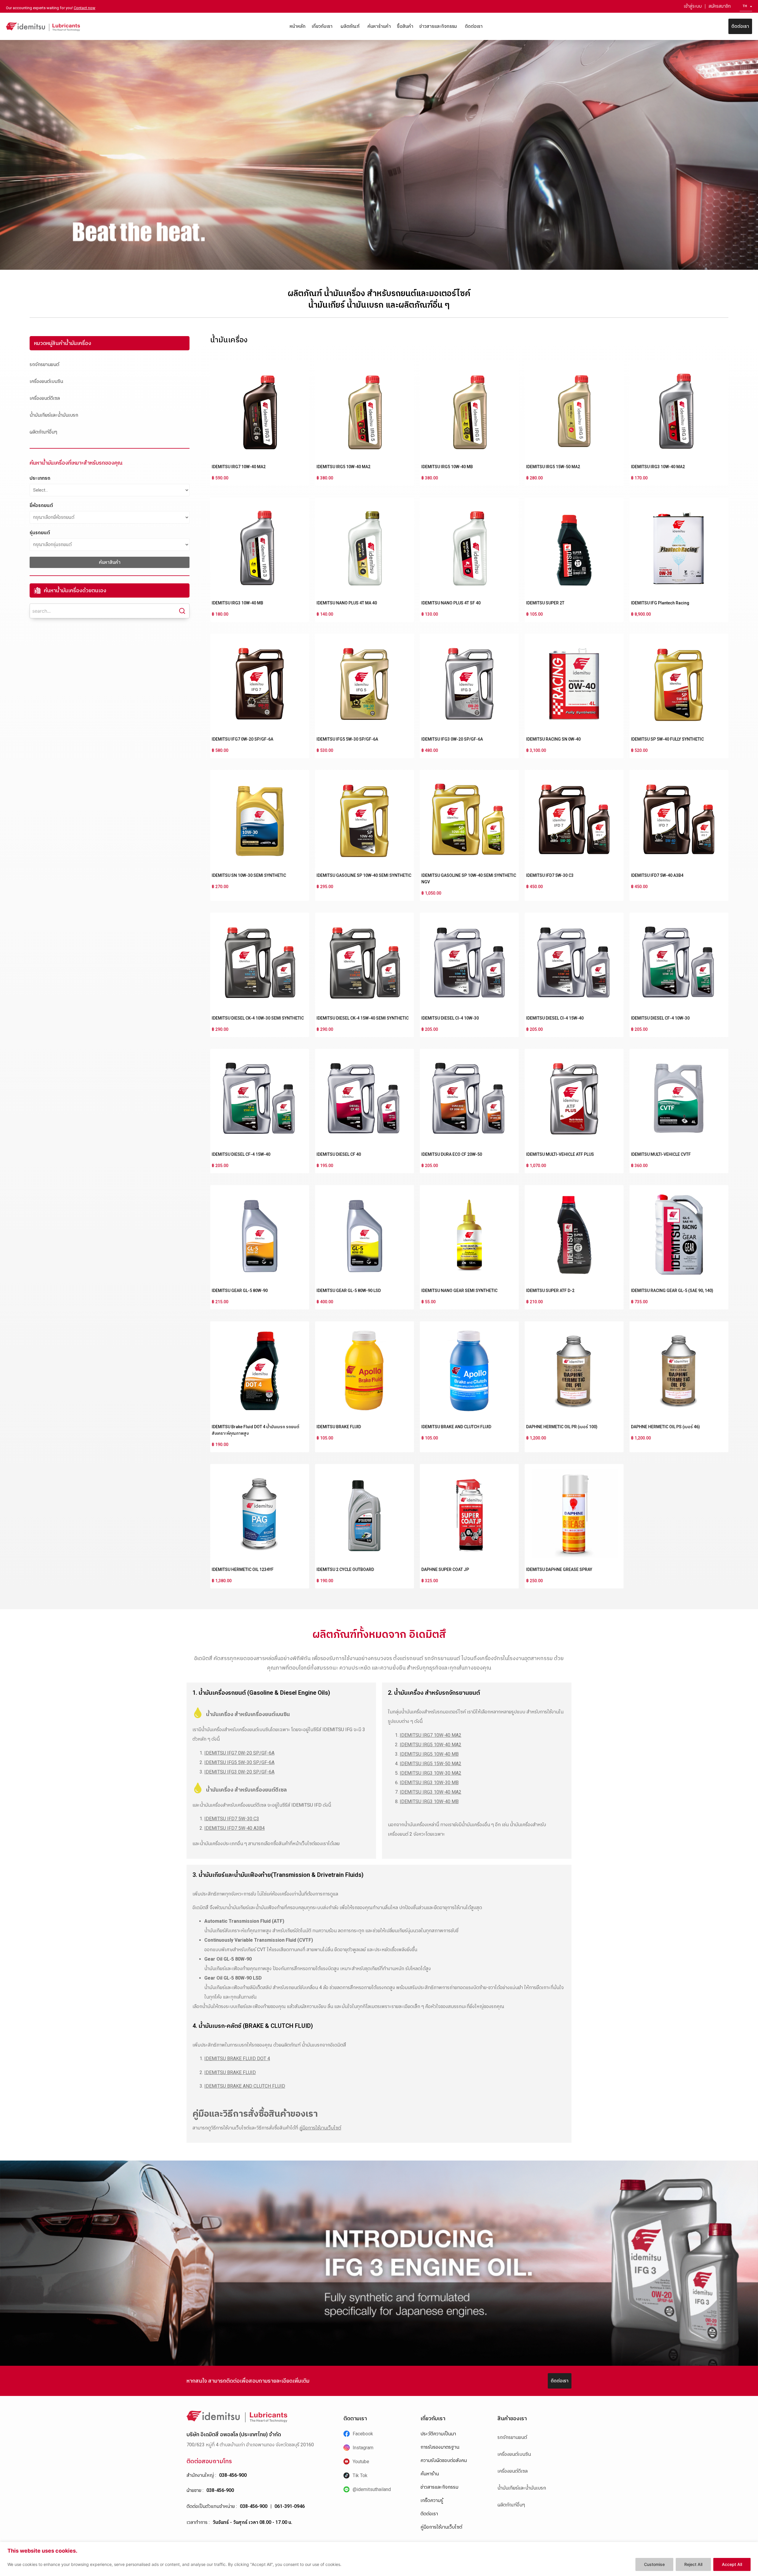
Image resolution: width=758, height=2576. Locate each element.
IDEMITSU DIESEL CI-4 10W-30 (450, 1018)
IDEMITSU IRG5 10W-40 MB (447, 467)
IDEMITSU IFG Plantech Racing (660, 603)
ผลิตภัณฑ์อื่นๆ (43, 432)
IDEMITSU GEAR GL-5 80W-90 (240, 1291)
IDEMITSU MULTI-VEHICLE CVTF (661, 1154)
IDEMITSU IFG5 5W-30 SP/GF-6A (347, 739)
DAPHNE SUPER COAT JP (445, 1569)
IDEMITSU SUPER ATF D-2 (550, 1291)
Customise (654, 2564)
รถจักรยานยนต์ (44, 364)
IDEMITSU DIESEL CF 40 (339, 1154)
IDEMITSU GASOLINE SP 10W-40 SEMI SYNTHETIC (364, 875)
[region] (379, 2559)
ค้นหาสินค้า (110, 562)
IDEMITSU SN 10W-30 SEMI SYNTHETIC (249, 875)
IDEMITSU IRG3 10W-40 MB (237, 603)
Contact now (85, 8)
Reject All (693, 2564)
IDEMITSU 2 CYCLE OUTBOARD (345, 1569)
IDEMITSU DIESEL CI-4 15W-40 (555, 1018)
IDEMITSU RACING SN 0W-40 (553, 739)
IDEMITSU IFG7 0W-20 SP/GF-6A (243, 739)
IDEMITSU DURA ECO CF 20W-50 (452, 1154)
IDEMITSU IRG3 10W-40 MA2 (658, 467)
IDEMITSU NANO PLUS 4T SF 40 (451, 603)
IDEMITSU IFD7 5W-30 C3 (550, 875)
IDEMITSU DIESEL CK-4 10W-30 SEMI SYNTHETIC (258, 1018)
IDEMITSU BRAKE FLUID (339, 1427)
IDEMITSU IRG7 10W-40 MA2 (239, 467)
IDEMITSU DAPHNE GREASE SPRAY (559, 1569)
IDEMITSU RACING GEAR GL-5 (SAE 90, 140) (672, 1291)
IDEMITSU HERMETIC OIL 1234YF (243, 1569)
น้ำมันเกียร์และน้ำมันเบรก (54, 415)
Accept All (732, 2564)
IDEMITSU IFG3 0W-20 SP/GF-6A (452, 739)
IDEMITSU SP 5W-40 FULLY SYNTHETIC (667, 739)
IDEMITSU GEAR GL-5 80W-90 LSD (349, 1291)
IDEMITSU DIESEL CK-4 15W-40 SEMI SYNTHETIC (363, 1018)
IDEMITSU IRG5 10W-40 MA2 (343, 467)
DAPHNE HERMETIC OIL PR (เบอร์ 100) (562, 1427)
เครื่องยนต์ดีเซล (45, 398)
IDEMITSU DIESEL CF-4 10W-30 (660, 1018)
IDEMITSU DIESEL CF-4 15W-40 (241, 1154)
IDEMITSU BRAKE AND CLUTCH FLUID (456, 1427)
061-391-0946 (290, 2506)
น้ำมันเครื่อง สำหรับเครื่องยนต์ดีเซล (246, 1790)
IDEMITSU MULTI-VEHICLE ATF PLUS (560, 1154)
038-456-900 (233, 2475)
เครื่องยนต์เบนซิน (46, 381)
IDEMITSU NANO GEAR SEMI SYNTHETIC (459, 1291)
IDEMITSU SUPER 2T (545, 603)
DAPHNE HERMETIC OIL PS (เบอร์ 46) (665, 1427)
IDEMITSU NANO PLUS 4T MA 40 (347, 603)
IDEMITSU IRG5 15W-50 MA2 (553, 467)
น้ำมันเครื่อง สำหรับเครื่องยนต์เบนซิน (248, 1714)
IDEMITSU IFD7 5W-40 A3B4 (657, 875)
